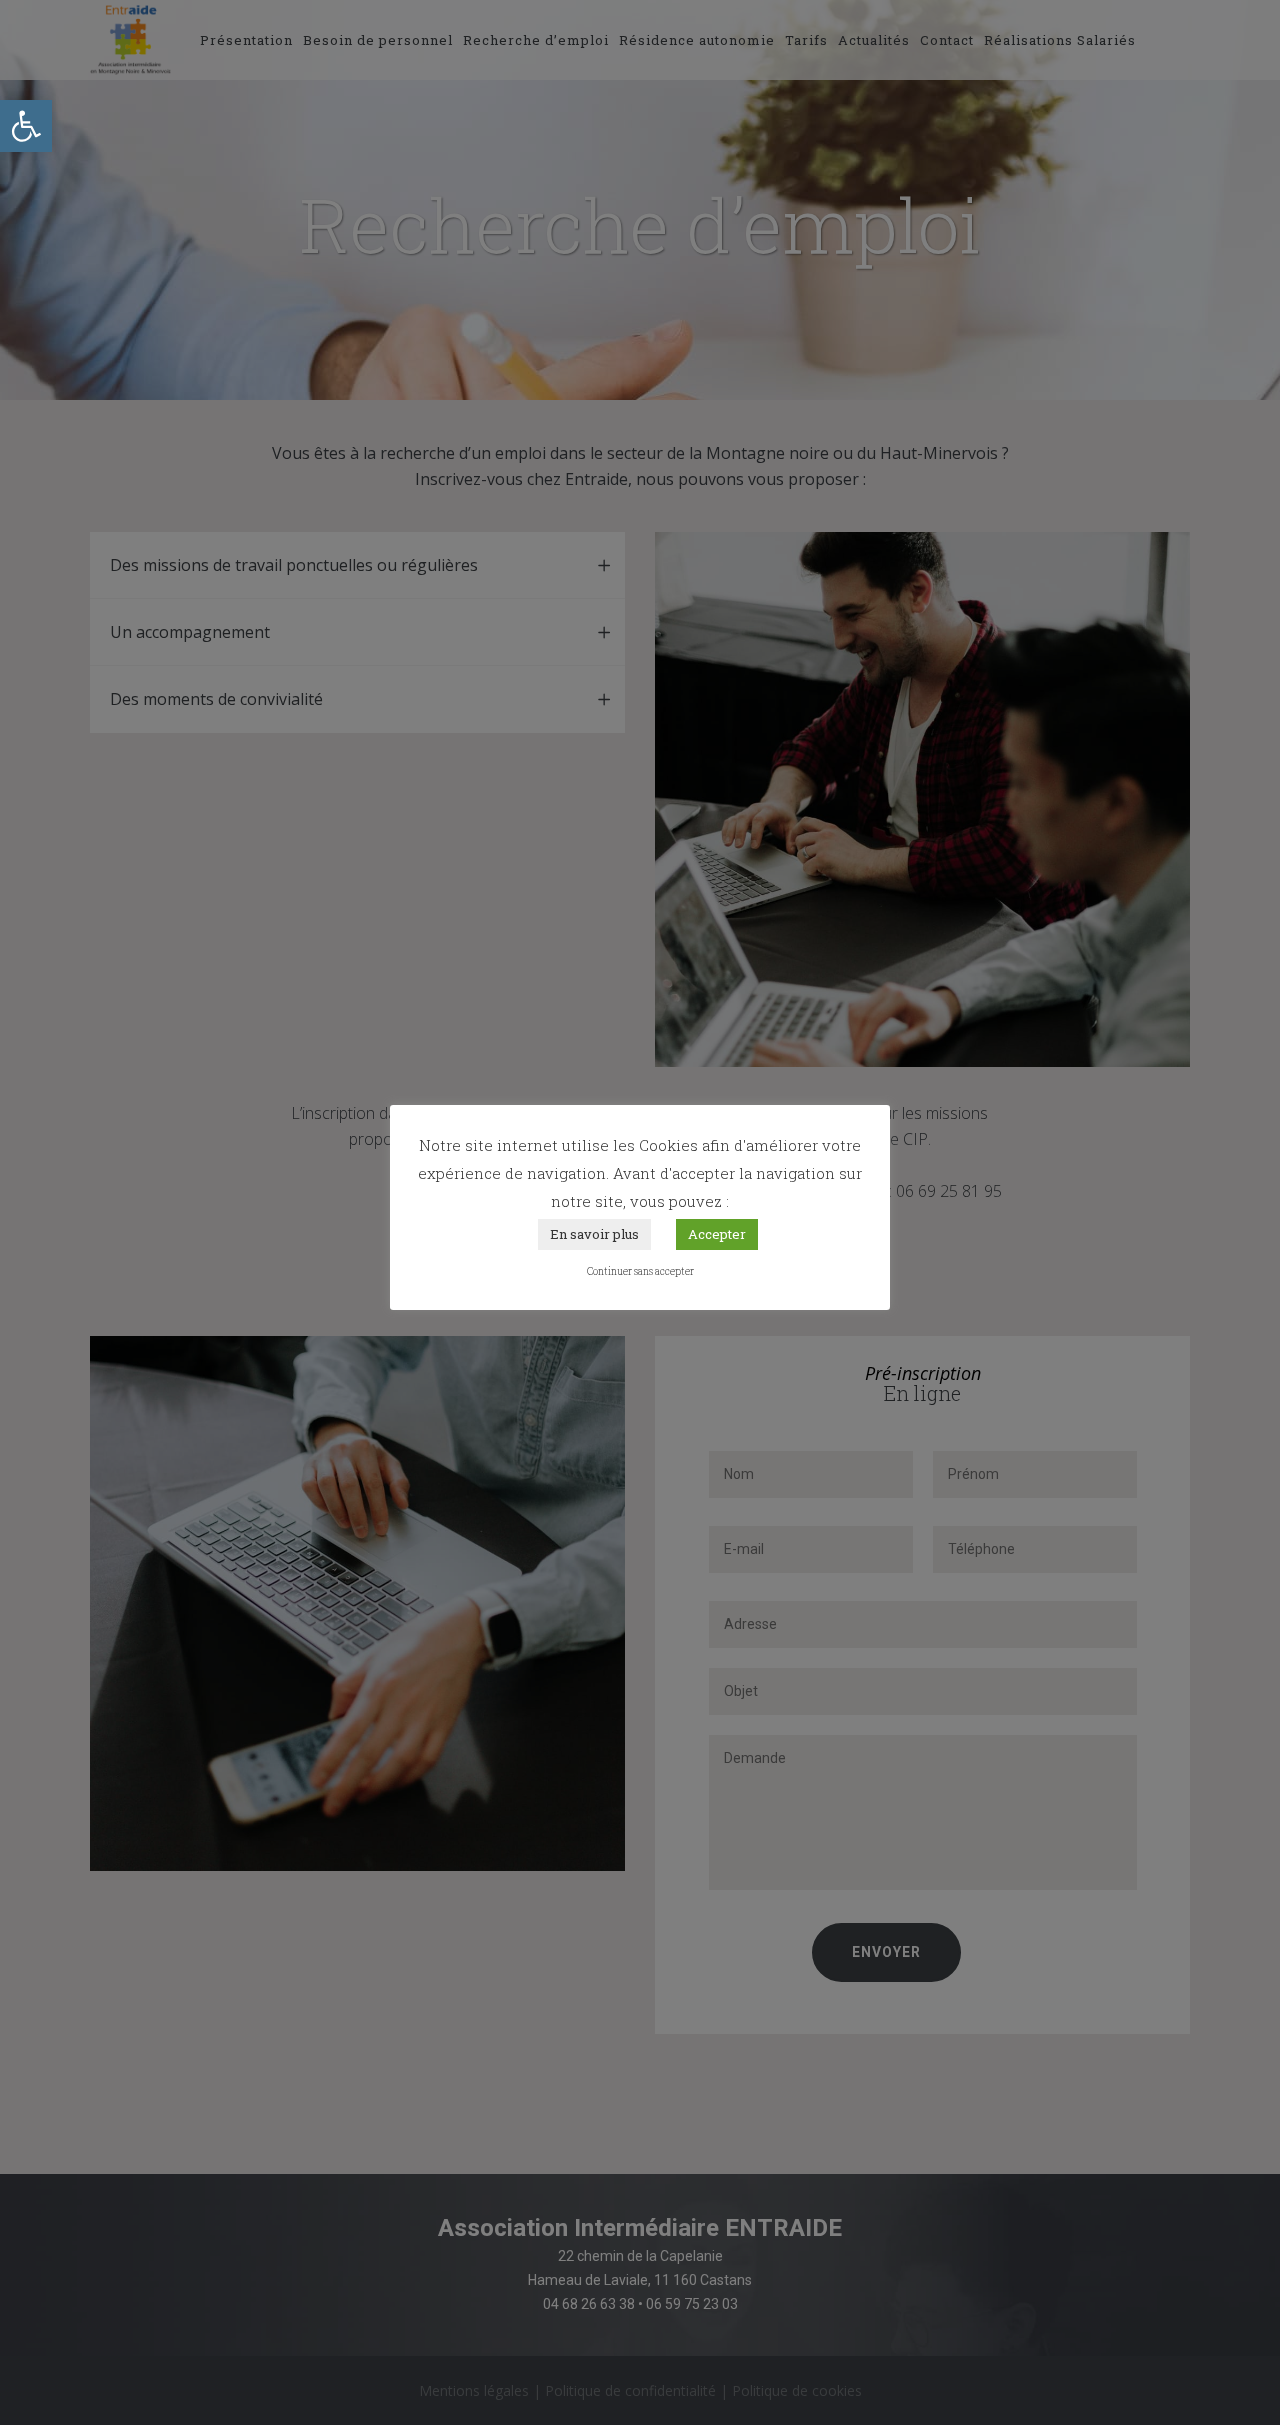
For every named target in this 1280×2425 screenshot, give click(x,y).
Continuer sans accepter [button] (640, 1271)
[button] (26, 126)
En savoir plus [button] (594, 1234)
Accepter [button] (717, 1234)
